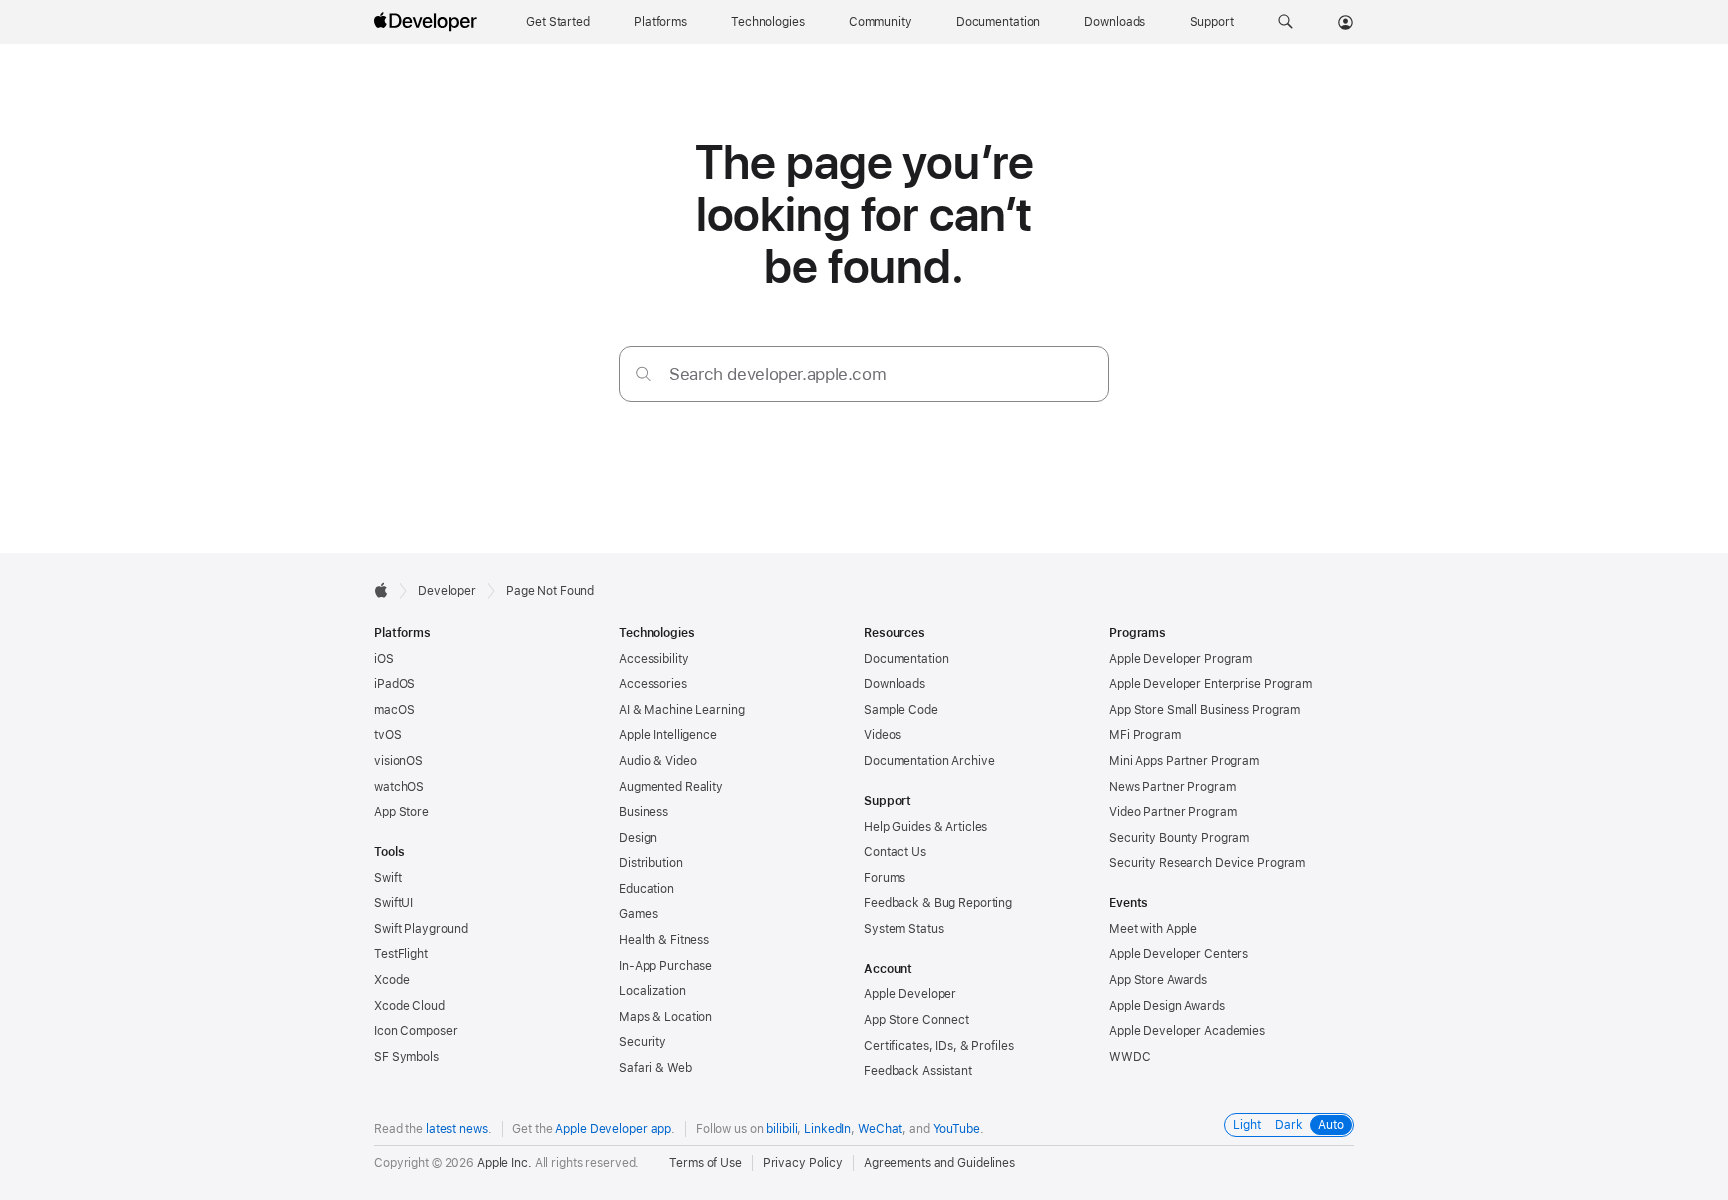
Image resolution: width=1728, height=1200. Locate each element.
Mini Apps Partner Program (1184, 761)
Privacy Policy (803, 1163)
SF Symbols (406, 1057)
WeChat (880, 1129)
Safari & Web (655, 1068)
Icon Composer (415, 1031)
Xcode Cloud (409, 1006)
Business (643, 812)
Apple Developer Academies (1187, 1031)
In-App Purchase (665, 966)
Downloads (894, 684)
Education (646, 889)
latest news (457, 1129)
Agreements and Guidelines (939, 1163)
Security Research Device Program (1207, 863)
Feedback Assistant (918, 1071)
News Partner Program (1172, 787)
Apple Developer (910, 994)
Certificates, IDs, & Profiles (939, 1046)
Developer (447, 591)
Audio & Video (657, 761)
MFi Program (1145, 735)
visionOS (398, 761)
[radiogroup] (1289, 1125)
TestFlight (401, 954)
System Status (903, 929)
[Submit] (643, 373)
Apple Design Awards (1167, 1006)
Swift (387, 878)
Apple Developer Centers (1178, 954)
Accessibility (653, 659)
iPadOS (394, 684)
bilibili (781, 1129)
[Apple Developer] (428, 22)
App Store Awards (1158, 980)
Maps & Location (665, 1017)
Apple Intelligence (668, 735)
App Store (401, 812)
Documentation (906, 659)
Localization (652, 991)
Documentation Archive (929, 761)
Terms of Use (705, 1163)
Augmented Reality (671, 787)
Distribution (651, 863)
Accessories (653, 684)
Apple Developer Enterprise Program (1210, 684)
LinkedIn (827, 1129)
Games (638, 914)
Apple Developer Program (1180, 659)
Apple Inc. (504, 1163)
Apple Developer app (613, 1129)
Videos (882, 735)
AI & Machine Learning (681, 710)
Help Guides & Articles (925, 827)
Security (642, 1042)
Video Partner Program (1172, 812)
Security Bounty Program (1179, 838)
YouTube (956, 1129)
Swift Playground (421, 929)
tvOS (388, 735)
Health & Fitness (664, 940)
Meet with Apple (1153, 929)
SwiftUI (393, 903)
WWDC (1130, 1057)
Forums (884, 878)
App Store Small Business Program (1204, 710)
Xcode (391, 980)
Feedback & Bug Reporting (938, 903)
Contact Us (895, 852)
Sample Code (901, 710)
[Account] (1345, 22)
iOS (384, 659)
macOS (394, 710)
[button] (1285, 22)
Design (638, 838)
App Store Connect (916, 1020)
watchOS (399, 787)
